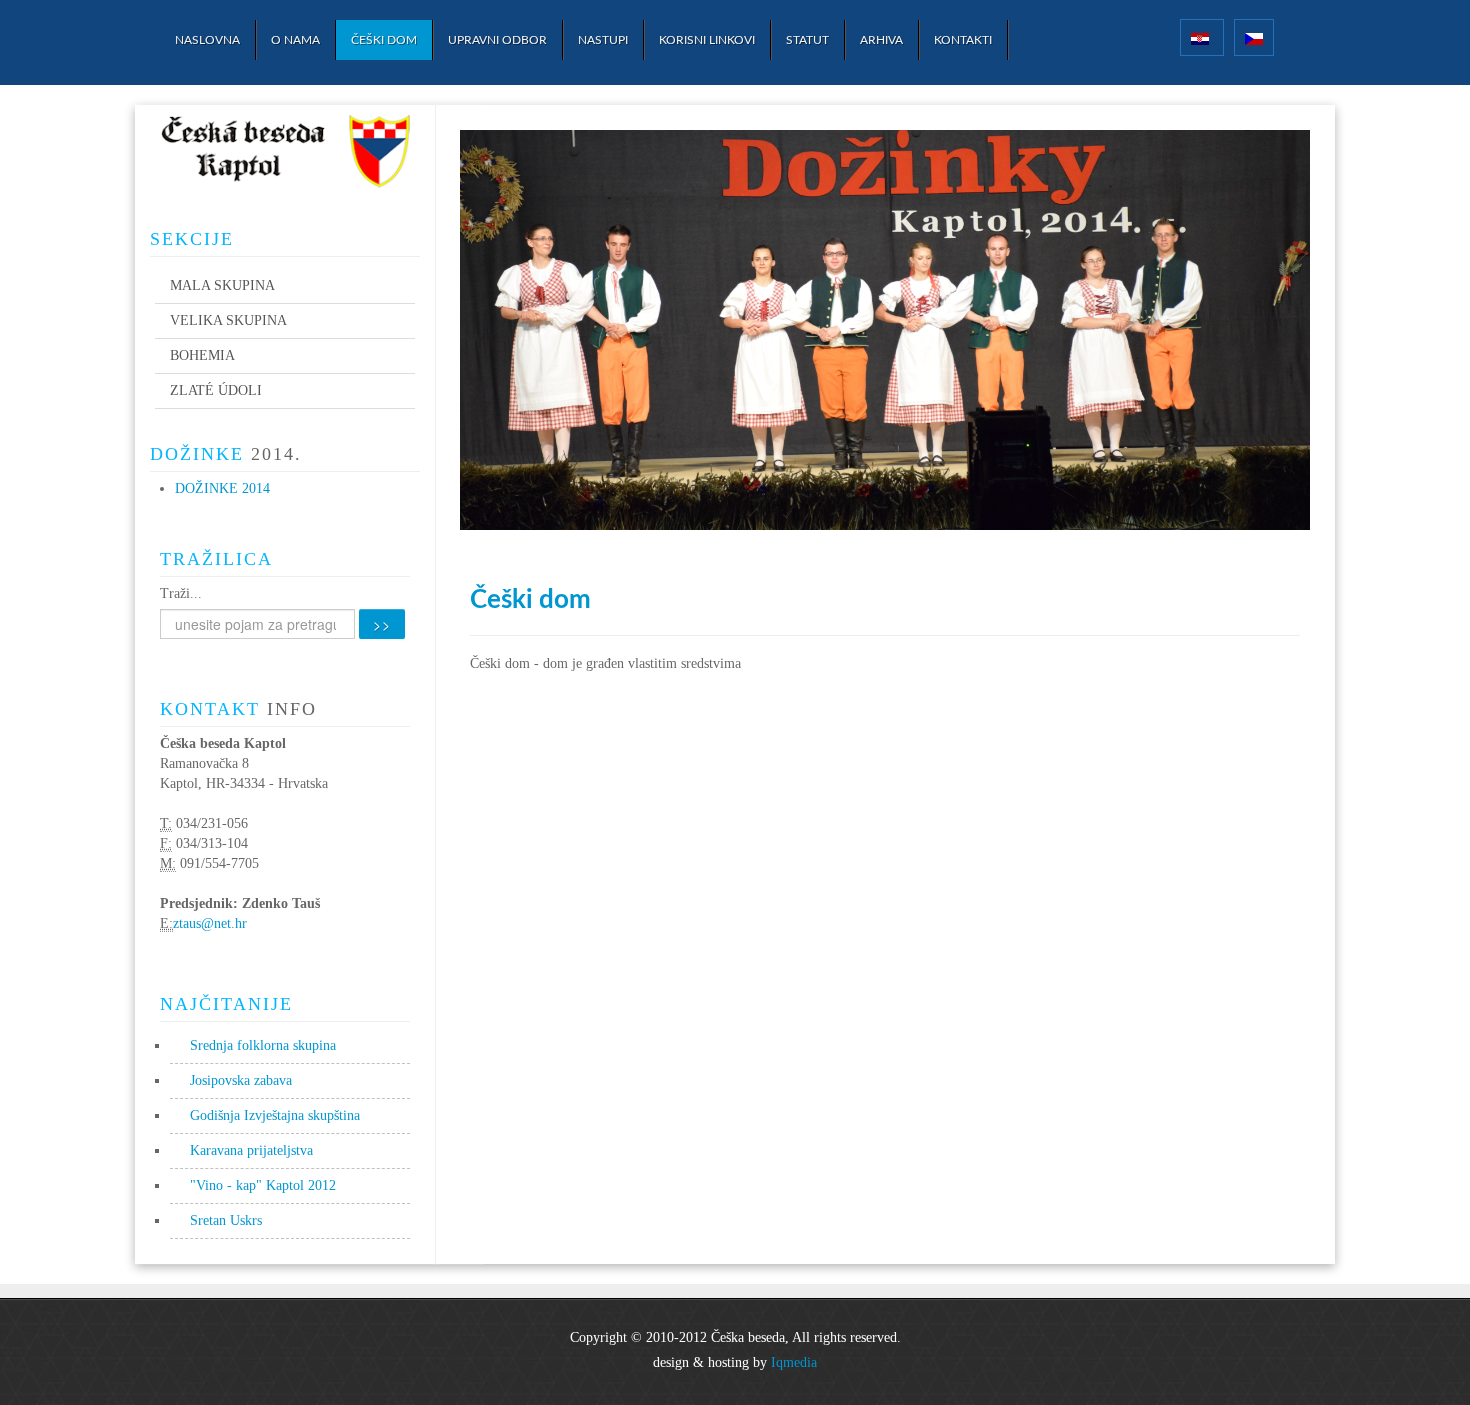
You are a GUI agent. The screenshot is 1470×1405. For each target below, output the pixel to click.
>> (382, 624)
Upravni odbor (497, 40)
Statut (807, 40)
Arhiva (881, 40)
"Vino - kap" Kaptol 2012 (263, 1185)
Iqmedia (794, 1362)
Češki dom (384, 40)
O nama (295, 40)
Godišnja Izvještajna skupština (275, 1115)
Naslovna (207, 40)
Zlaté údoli (216, 390)
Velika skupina (228, 320)
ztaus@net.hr (210, 923)
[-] (285, 154)
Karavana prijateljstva (251, 1150)
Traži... (181, 593)
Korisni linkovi (707, 40)
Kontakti (963, 40)
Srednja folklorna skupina (263, 1045)
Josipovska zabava (241, 1080)
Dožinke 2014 (222, 488)
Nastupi (603, 40)
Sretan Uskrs (226, 1220)
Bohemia (202, 355)
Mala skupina (222, 285)
